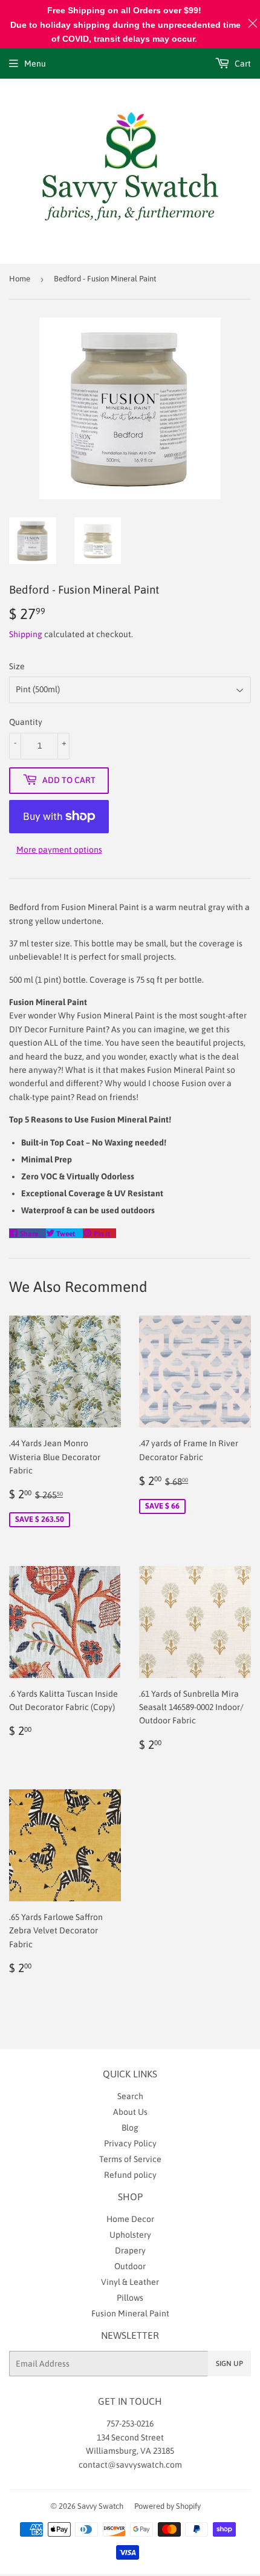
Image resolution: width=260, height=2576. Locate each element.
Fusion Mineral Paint (130, 2313)
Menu (35, 64)
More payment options (59, 850)
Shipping (26, 634)
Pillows (130, 2298)
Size (17, 666)
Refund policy (130, 2175)
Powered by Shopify (167, 2506)
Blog (130, 2128)
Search (130, 2096)
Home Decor (130, 2219)
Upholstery (130, 2235)
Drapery (130, 2250)
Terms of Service (130, 2159)
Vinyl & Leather (130, 2282)
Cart (242, 64)
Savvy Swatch (100, 2506)
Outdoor (130, 2266)
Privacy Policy (130, 2143)
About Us (130, 2112)
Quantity (26, 722)
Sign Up (229, 2364)
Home (20, 279)
